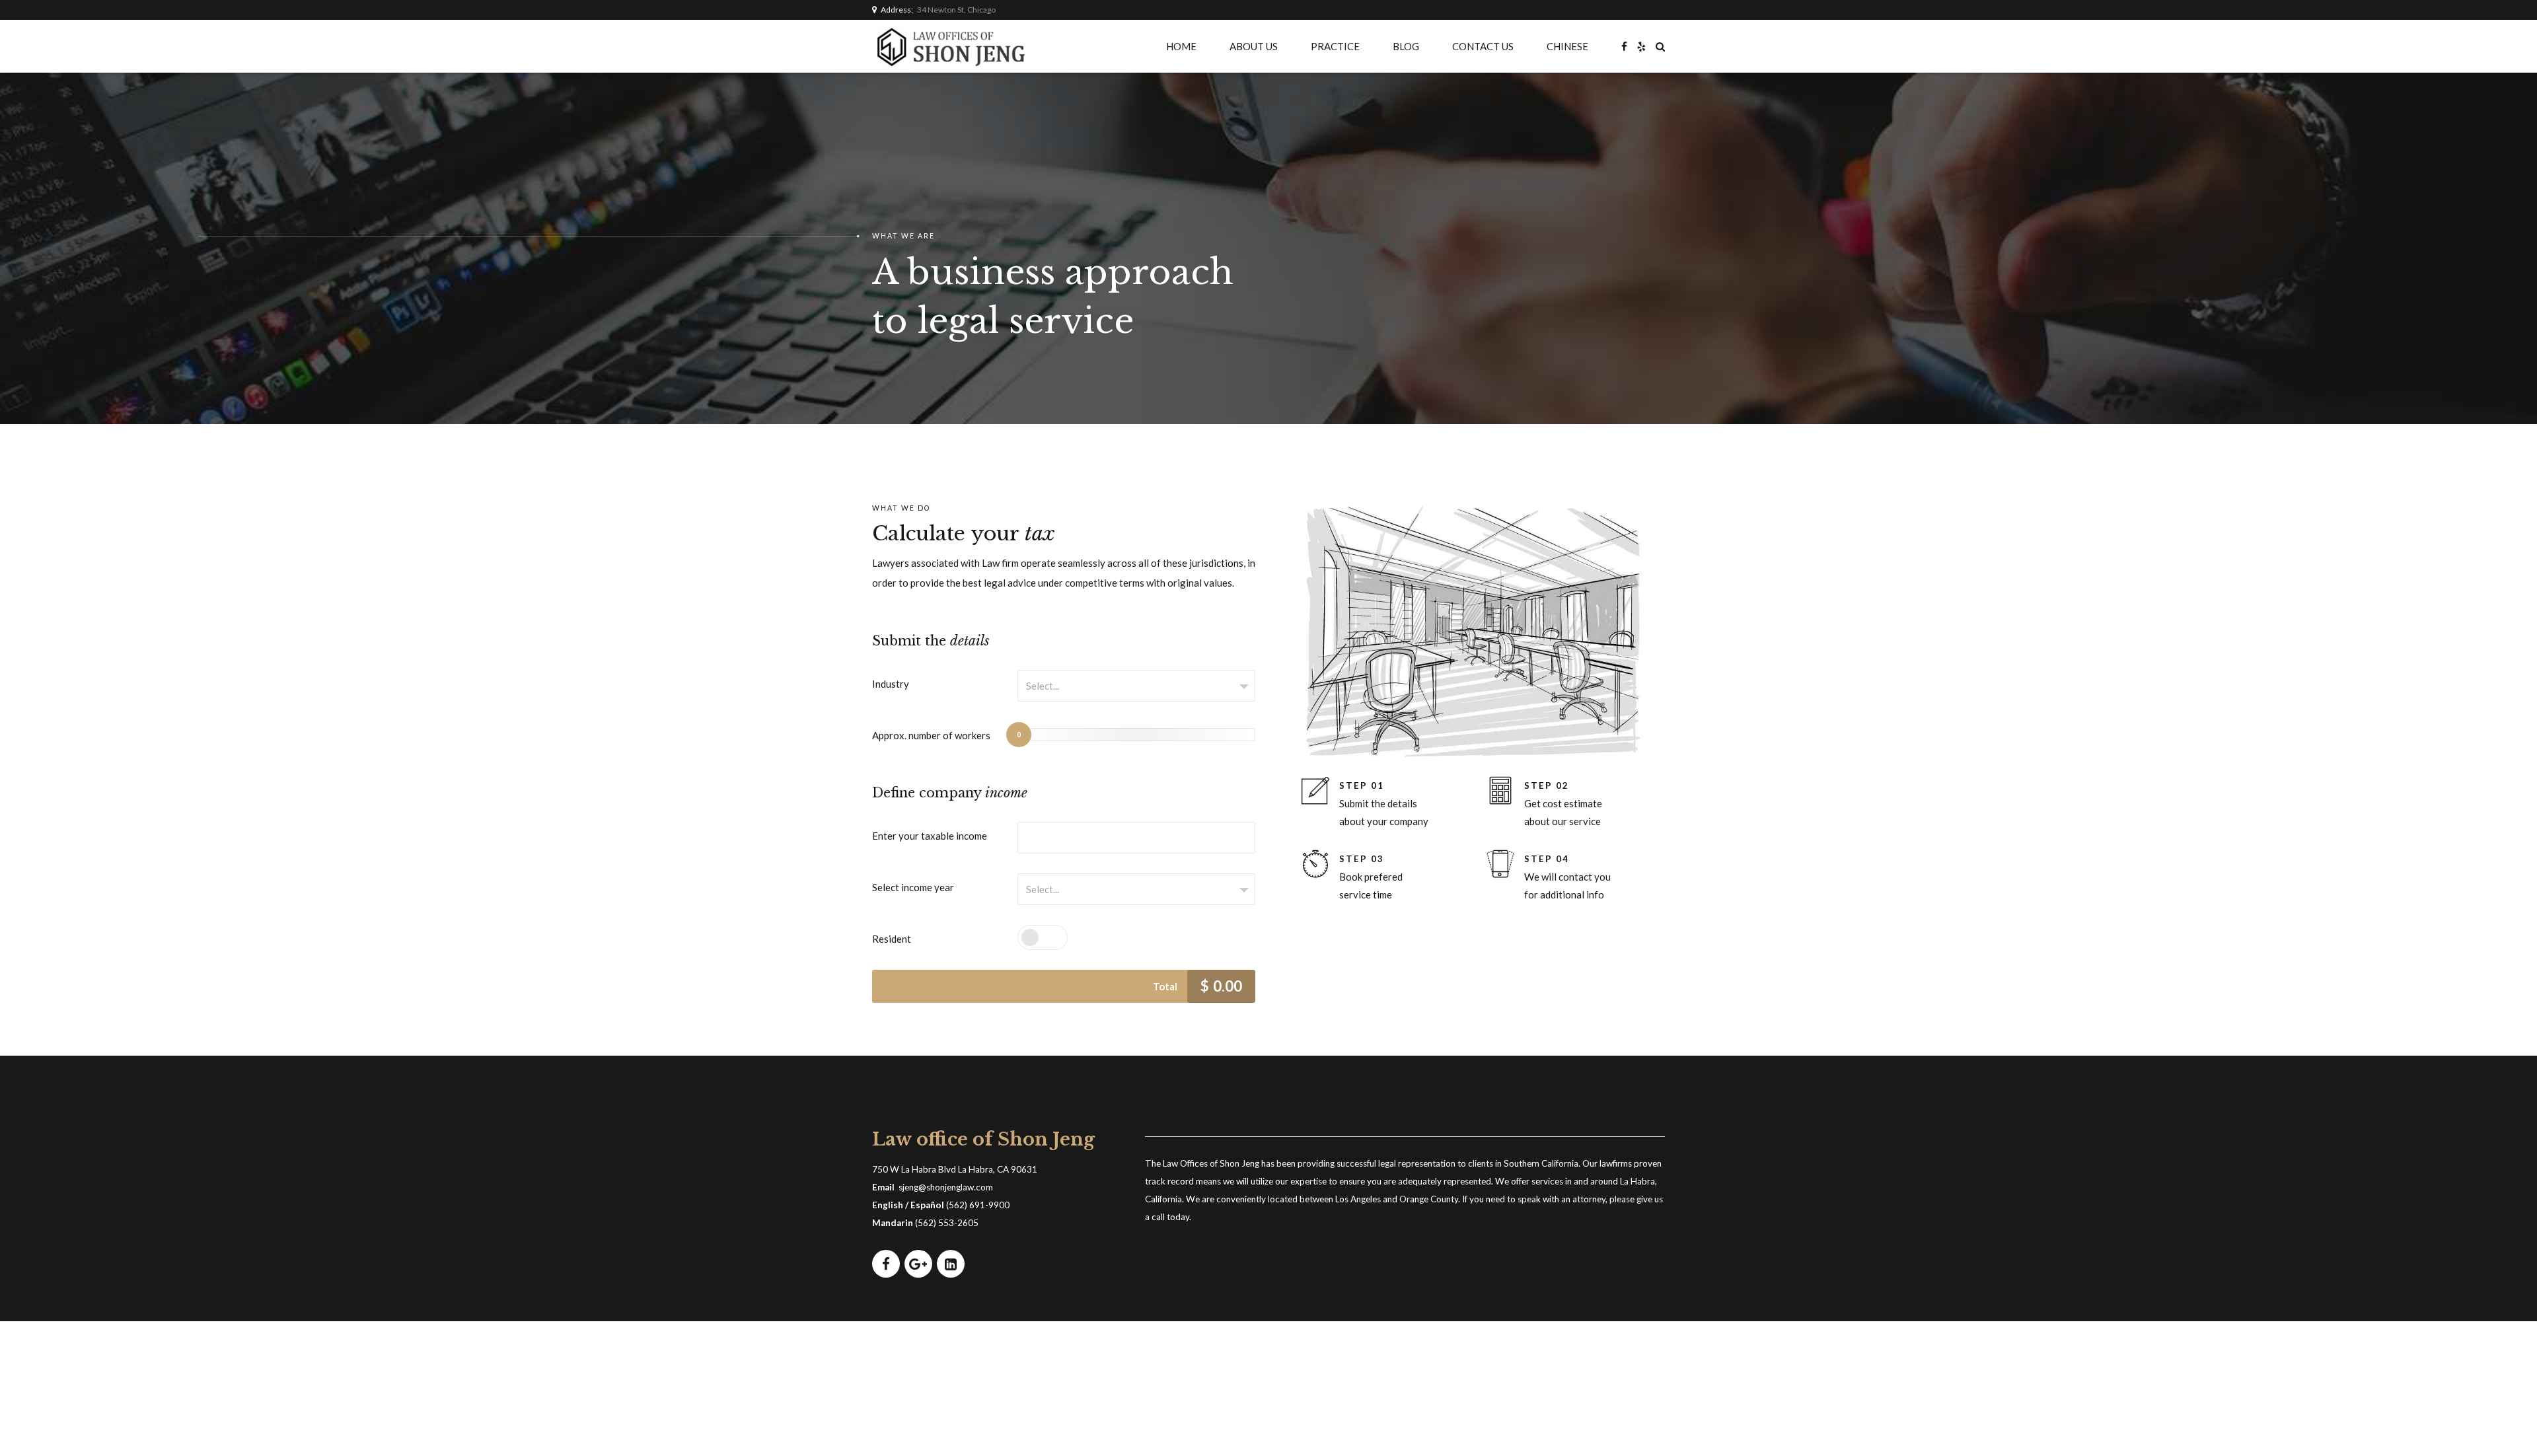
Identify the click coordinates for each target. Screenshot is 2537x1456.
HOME (1181, 46)
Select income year (913, 887)
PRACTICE (1335, 46)
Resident (892, 939)
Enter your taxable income (930, 836)
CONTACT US (1483, 46)
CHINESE (1567, 46)
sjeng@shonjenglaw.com (946, 1187)
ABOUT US (1254, 46)
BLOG (1406, 46)
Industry (891, 684)
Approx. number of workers (931, 735)
